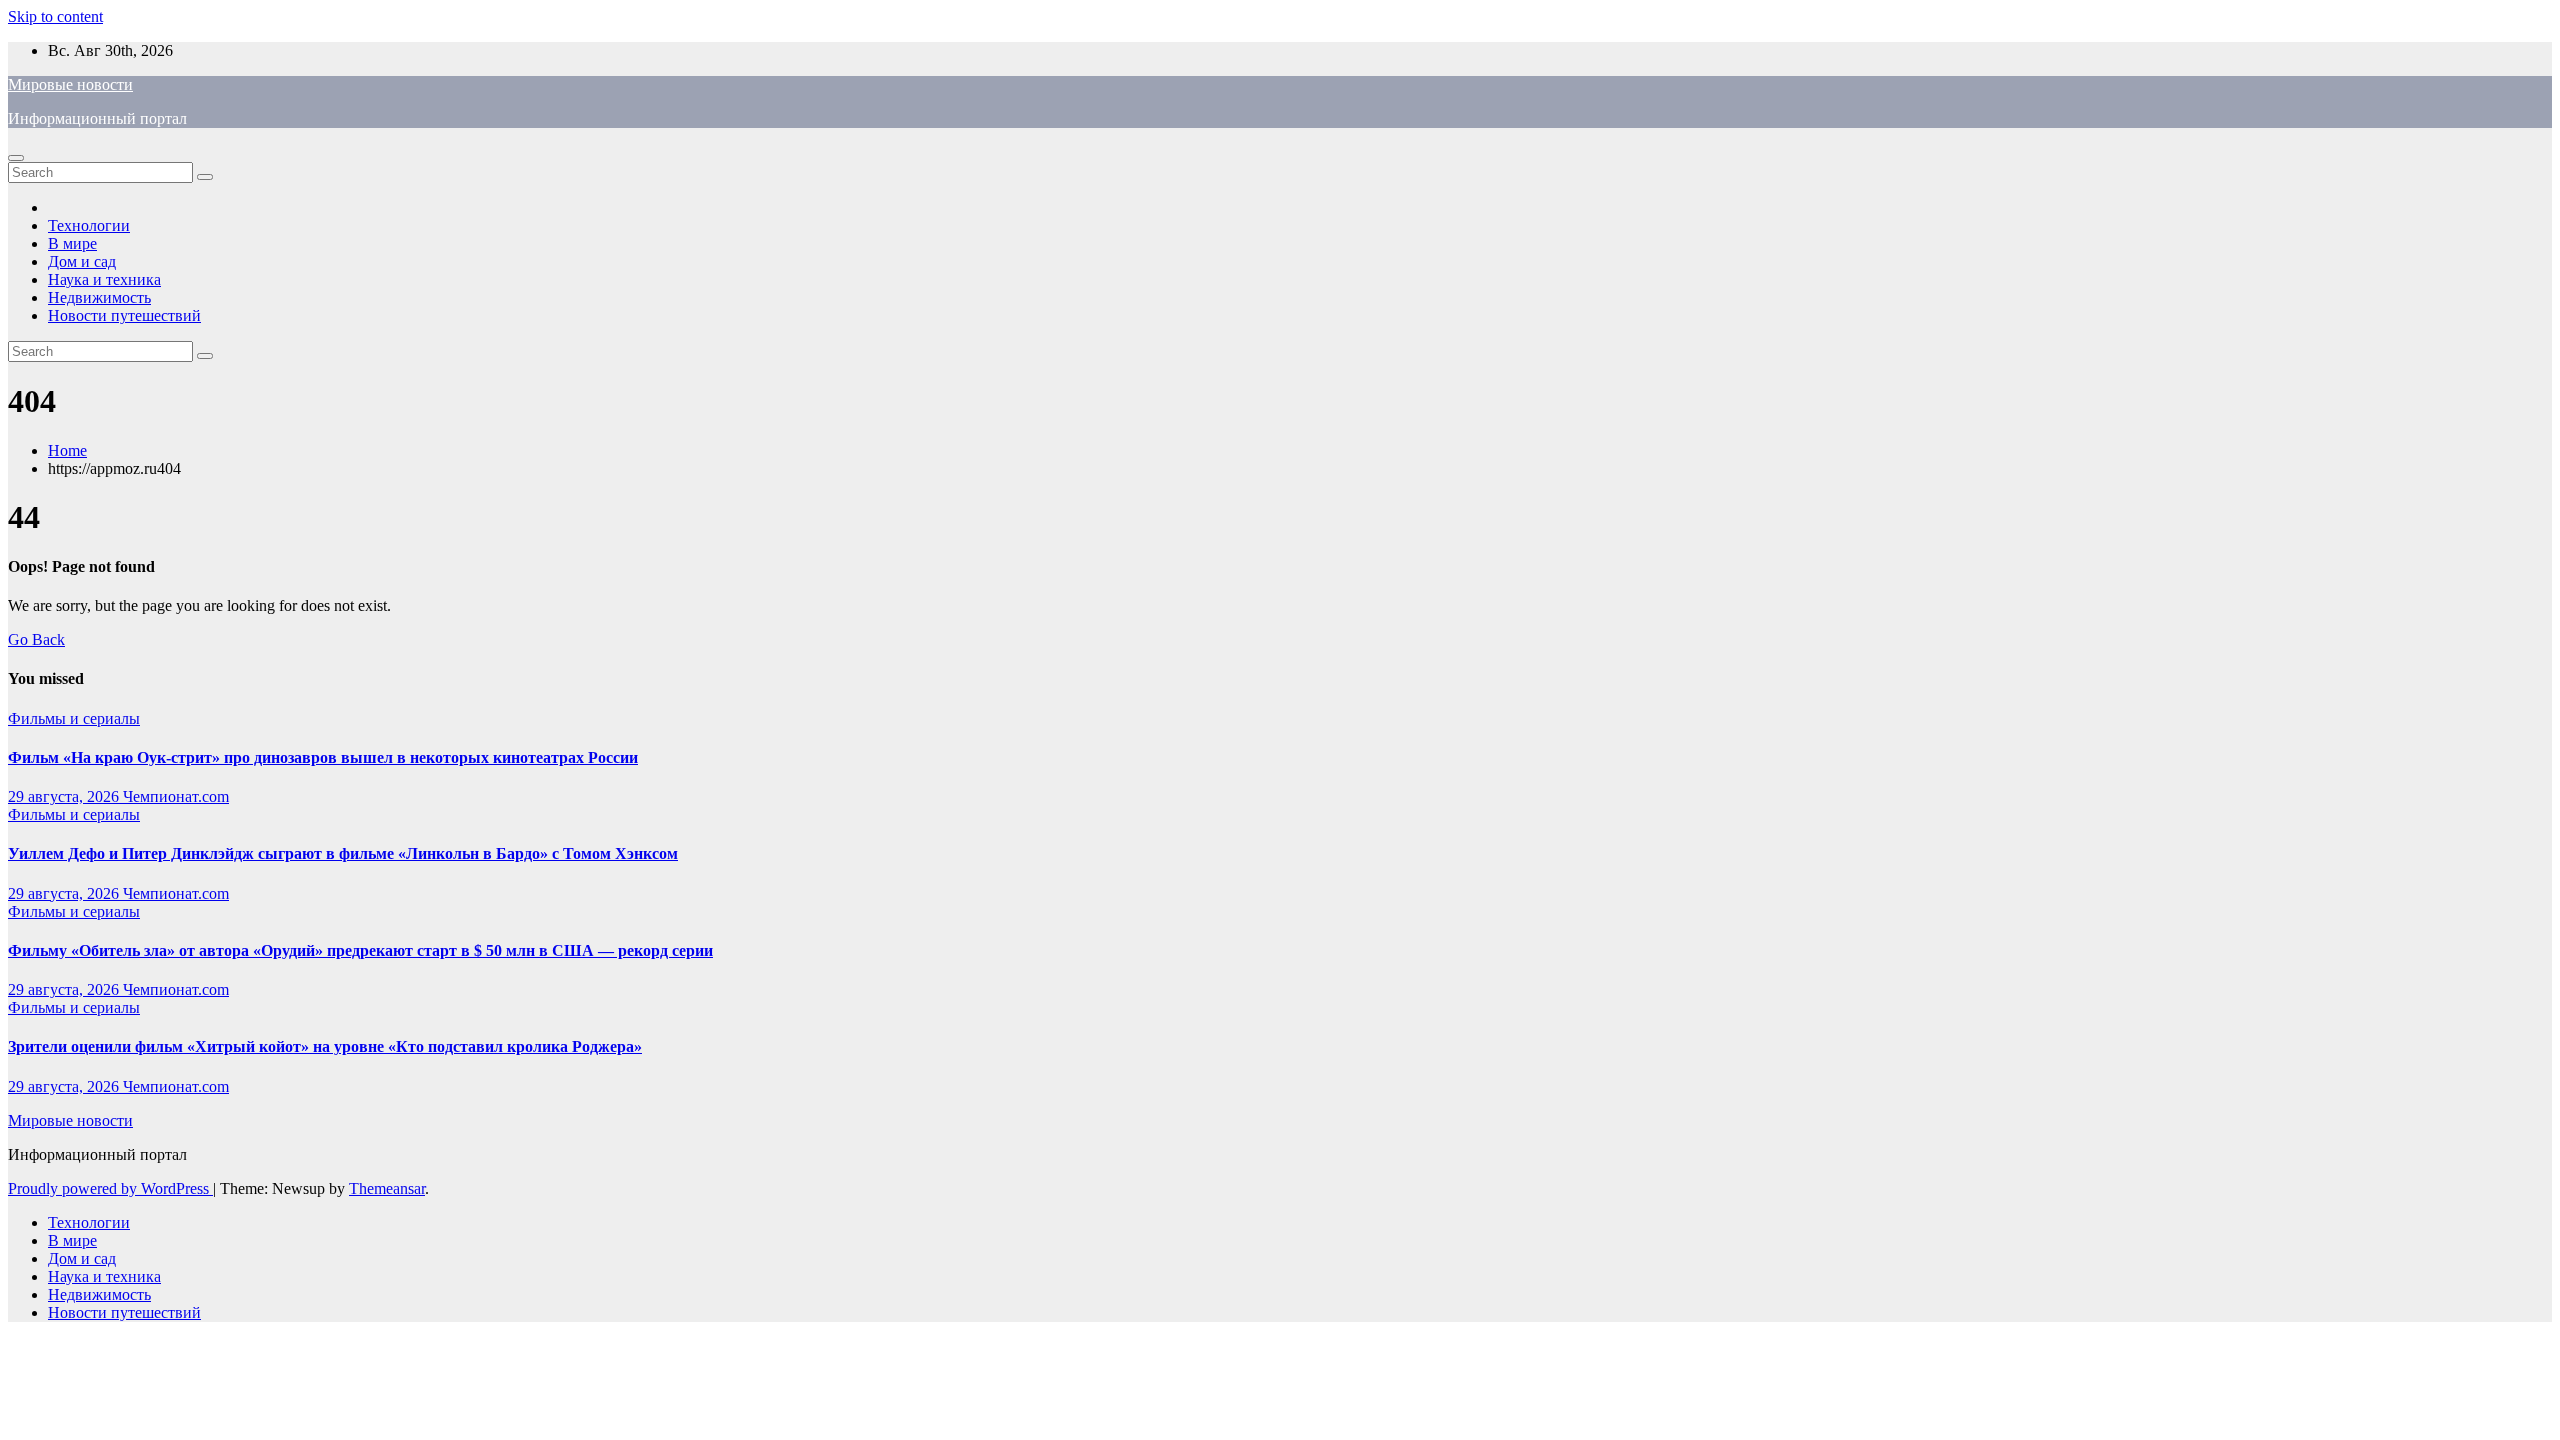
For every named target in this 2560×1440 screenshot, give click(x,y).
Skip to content (55, 16)
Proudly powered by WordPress (110, 1188)
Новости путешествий (124, 315)
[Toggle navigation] (16, 158)
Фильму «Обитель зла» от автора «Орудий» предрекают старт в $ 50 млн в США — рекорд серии (360, 950)
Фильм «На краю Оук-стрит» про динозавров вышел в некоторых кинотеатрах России (323, 757)
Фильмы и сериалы (74, 718)
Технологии (89, 225)
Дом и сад (82, 261)
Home (67, 450)
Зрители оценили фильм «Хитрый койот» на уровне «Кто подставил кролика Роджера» (325, 1046)
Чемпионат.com (176, 796)
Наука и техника (104, 279)
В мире (72, 243)
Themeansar (387, 1188)
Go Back (36, 639)
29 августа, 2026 (65, 796)
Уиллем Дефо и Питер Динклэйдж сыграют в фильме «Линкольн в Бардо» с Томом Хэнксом (343, 853)
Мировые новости (70, 84)
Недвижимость (99, 297)
